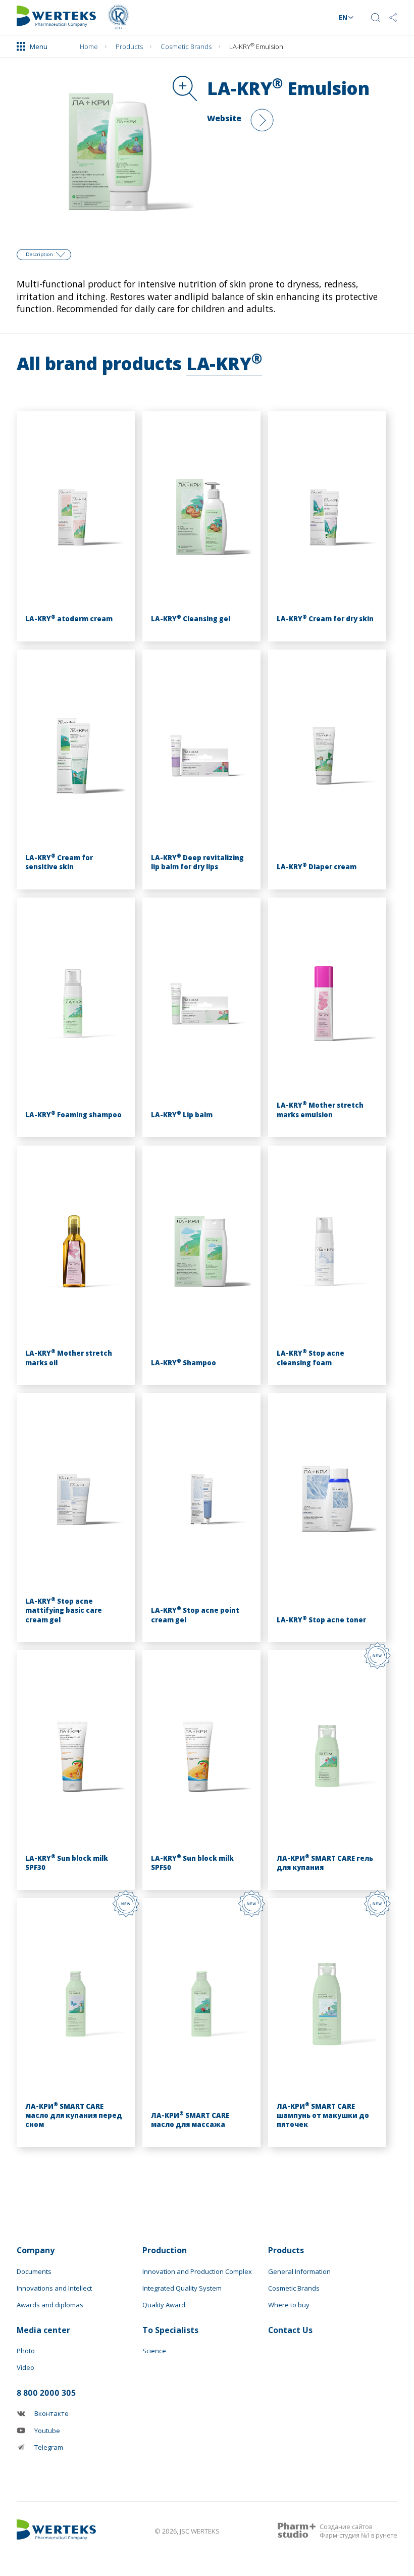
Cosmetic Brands (186, 46)
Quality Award (164, 2305)
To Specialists (170, 2330)
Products (129, 46)
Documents (34, 2271)
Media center (43, 2330)
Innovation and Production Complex (197, 2271)
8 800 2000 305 (46, 2393)
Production (165, 2250)
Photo (26, 2351)
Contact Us (49, 48)
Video (25, 2367)
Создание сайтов (346, 2527)
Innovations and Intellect (54, 2288)
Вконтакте (51, 2413)
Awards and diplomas (50, 2305)
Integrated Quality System (182, 2288)
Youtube (47, 2431)
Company (36, 2250)
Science (154, 2351)
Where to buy (289, 2305)
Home (89, 46)
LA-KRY (224, 363)
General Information (299, 2271)
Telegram (49, 2447)
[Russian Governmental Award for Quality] (118, 17)
